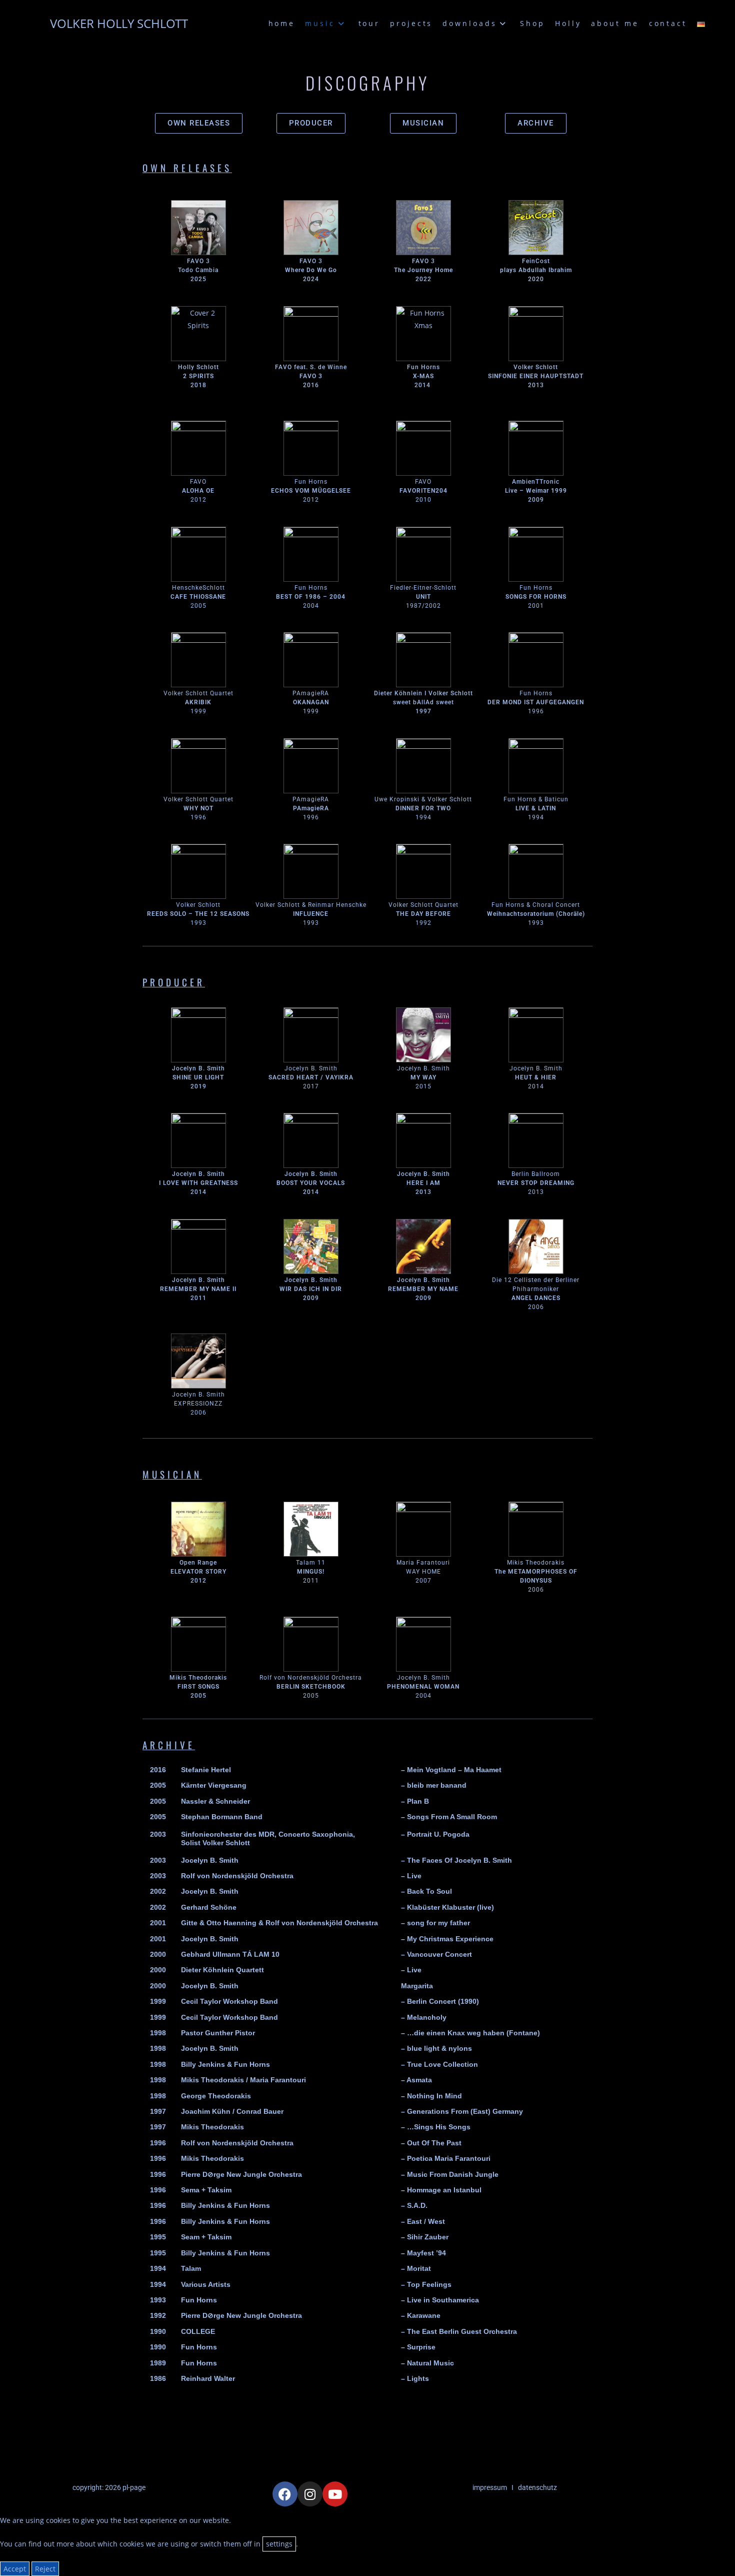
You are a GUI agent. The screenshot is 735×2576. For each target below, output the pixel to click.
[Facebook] (285, 2494)
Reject (45, 2569)
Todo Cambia (198, 270)
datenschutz (537, 2487)
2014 (422, 385)
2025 (198, 279)
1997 (423, 711)
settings (279, 2544)
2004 (423, 1696)
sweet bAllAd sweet (423, 702)
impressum (490, 2487)
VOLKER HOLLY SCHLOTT (119, 23)
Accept (15, 2569)
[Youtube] (335, 2494)
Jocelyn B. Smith (423, 1678)
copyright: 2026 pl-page (109, 2487)
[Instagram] (310, 2494)
